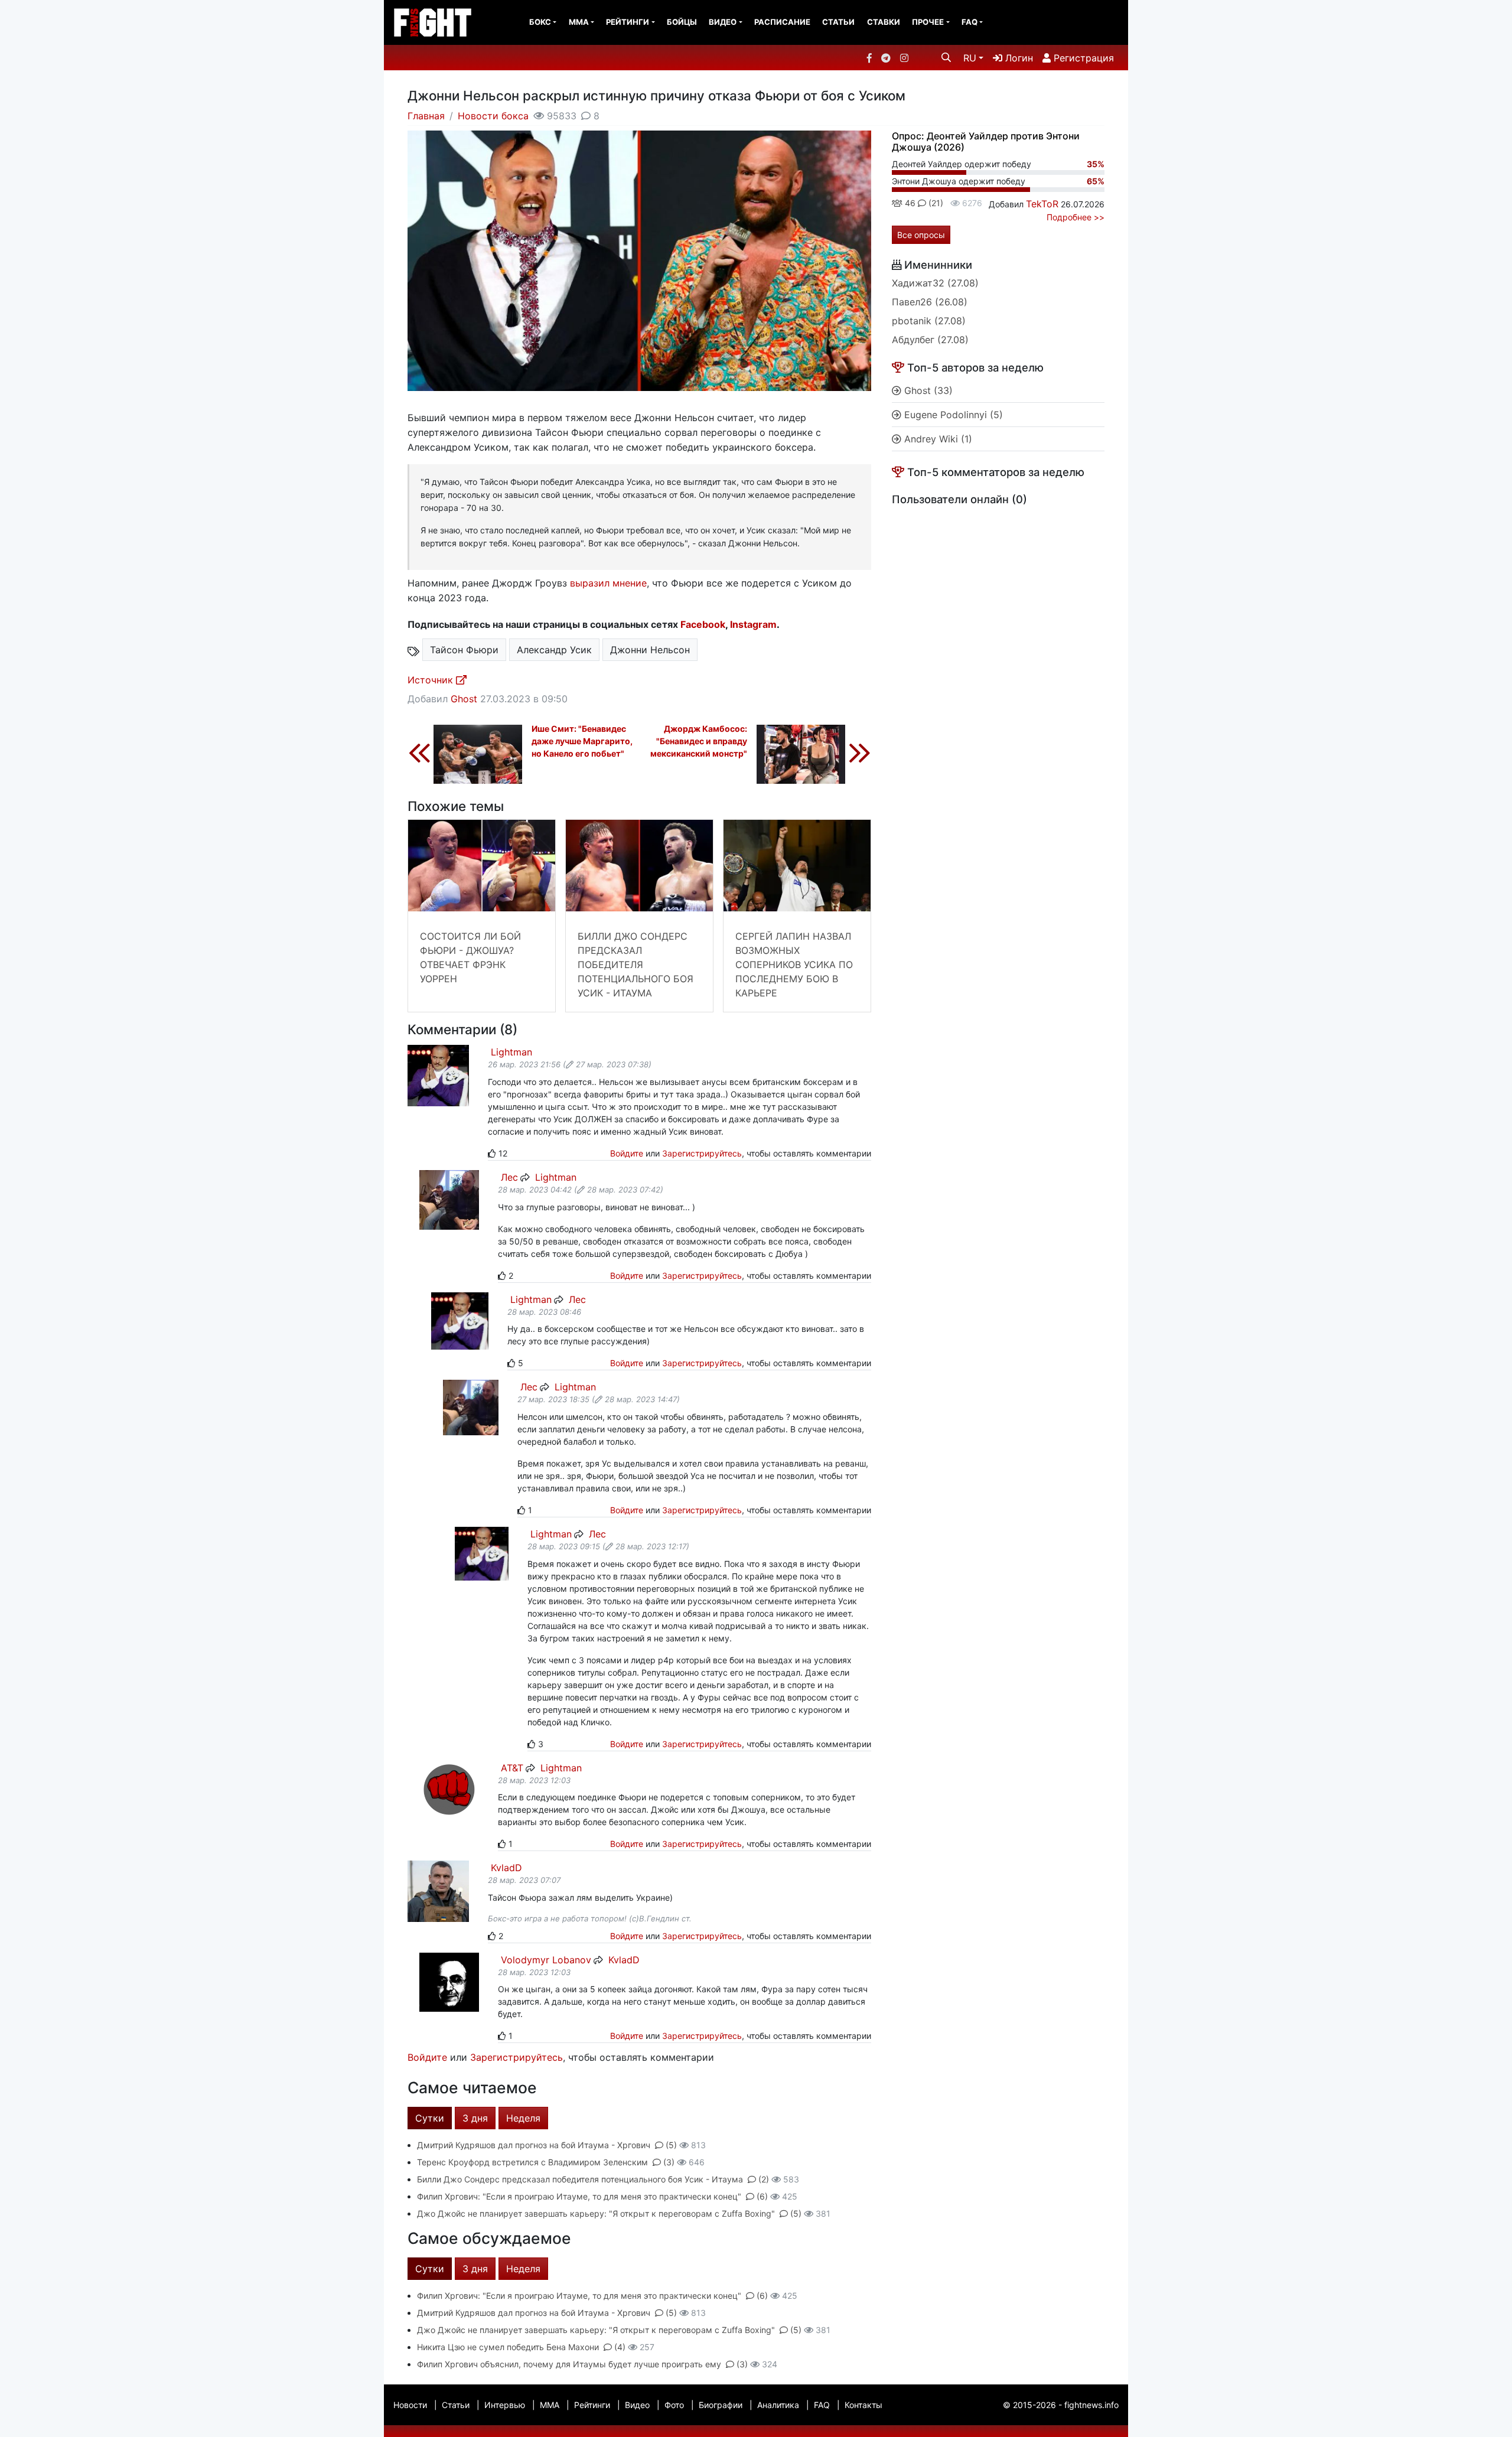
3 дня (475, 2118)
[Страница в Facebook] (869, 58)
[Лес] (449, 1199)
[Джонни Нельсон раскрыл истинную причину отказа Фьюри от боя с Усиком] (639, 260)
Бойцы (682, 22)
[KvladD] (438, 1890)
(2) (764, 2179)
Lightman (510, 1052)
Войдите (627, 1153)
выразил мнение (608, 583)
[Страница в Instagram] (904, 58)
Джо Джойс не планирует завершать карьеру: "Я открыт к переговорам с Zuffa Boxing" (596, 2213)
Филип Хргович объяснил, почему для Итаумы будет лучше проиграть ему (569, 2364)
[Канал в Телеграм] (886, 58)
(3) (669, 2162)
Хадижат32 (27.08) (935, 283)
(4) (620, 2347)
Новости (410, 2405)
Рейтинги (628, 22)
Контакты (863, 2405)
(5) (671, 2145)
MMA (579, 22)
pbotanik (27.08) (929, 321)
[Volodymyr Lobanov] (449, 1981)
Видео (723, 22)
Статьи (838, 22)
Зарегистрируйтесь (702, 1153)
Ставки (884, 22)
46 (909, 203)
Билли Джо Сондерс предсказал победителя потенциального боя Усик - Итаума (636, 965)
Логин (1018, 58)
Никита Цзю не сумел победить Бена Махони (508, 2347)
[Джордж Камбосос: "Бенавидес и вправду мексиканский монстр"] (814, 752)
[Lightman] (438, 1075)
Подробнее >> (1076, 217)
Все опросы (921, 235)
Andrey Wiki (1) (937, 439)
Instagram (753, 624)
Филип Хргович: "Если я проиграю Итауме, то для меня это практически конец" (579, 2196)
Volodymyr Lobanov (545, 1960)
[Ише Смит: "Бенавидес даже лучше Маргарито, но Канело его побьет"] (465, 752)
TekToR (1042, 204)
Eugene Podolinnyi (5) (952, 415)
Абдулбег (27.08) (930, 340)
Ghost (464, 699)
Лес (508, 1177)
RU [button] (970, 58)
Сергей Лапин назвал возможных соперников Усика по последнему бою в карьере (794, 965)
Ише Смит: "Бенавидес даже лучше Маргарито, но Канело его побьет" (582, 741)
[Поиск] (946, 57)
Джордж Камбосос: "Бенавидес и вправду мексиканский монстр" (699, 741)
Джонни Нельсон (650, 650)
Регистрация (1082, 58)
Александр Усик (554, 650)
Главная (426, 116)
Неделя (523, 2118)
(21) (935, 203)
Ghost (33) (927, 390)
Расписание (782, 22)
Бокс (540, 22)
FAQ (970, 22)
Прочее (928, 22)
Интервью (505, 2405)
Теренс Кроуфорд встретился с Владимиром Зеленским (532, 2162)
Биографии (721, 2405)
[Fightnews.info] (433, 22)
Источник (432, 680)
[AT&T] (449, 1789)
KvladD (505, 1868)
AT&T (511, 1768)
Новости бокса (493, 116)
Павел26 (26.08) (930, 302)
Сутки (430, 2118)
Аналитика (778, 2405)
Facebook (703, 624)
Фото (674, 2405)
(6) (762, 2196)
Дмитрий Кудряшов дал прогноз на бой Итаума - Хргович (534, 2145)
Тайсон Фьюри (464, 650)
